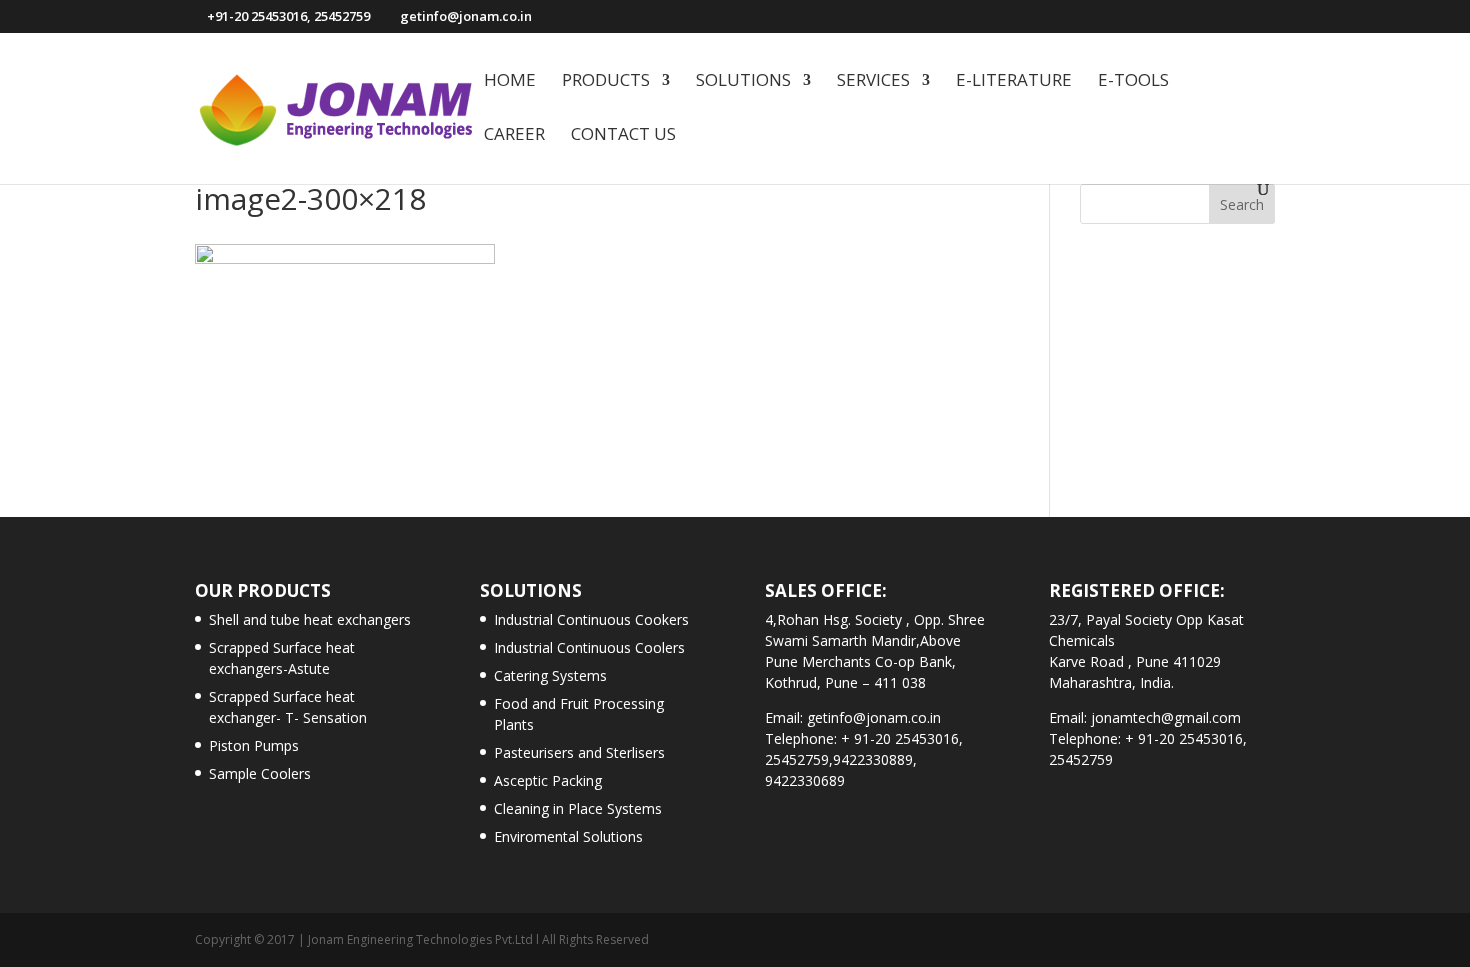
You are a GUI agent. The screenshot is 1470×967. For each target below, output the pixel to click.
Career (514, 136)
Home (510, 82)
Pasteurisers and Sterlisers (579, 752)
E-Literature (1014, 82)
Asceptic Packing (548, 780)
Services (873, 82)
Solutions (743, 82)
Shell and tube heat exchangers (310, 619)
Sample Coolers (260, 773)
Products (606, 82)
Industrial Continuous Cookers (591, 619)
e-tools (1133, 82)
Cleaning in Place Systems (578, 808)
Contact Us (623, 136)
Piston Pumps (254, 745)
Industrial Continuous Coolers (589, 647)
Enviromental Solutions (568, 836)
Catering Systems (550, 675)
